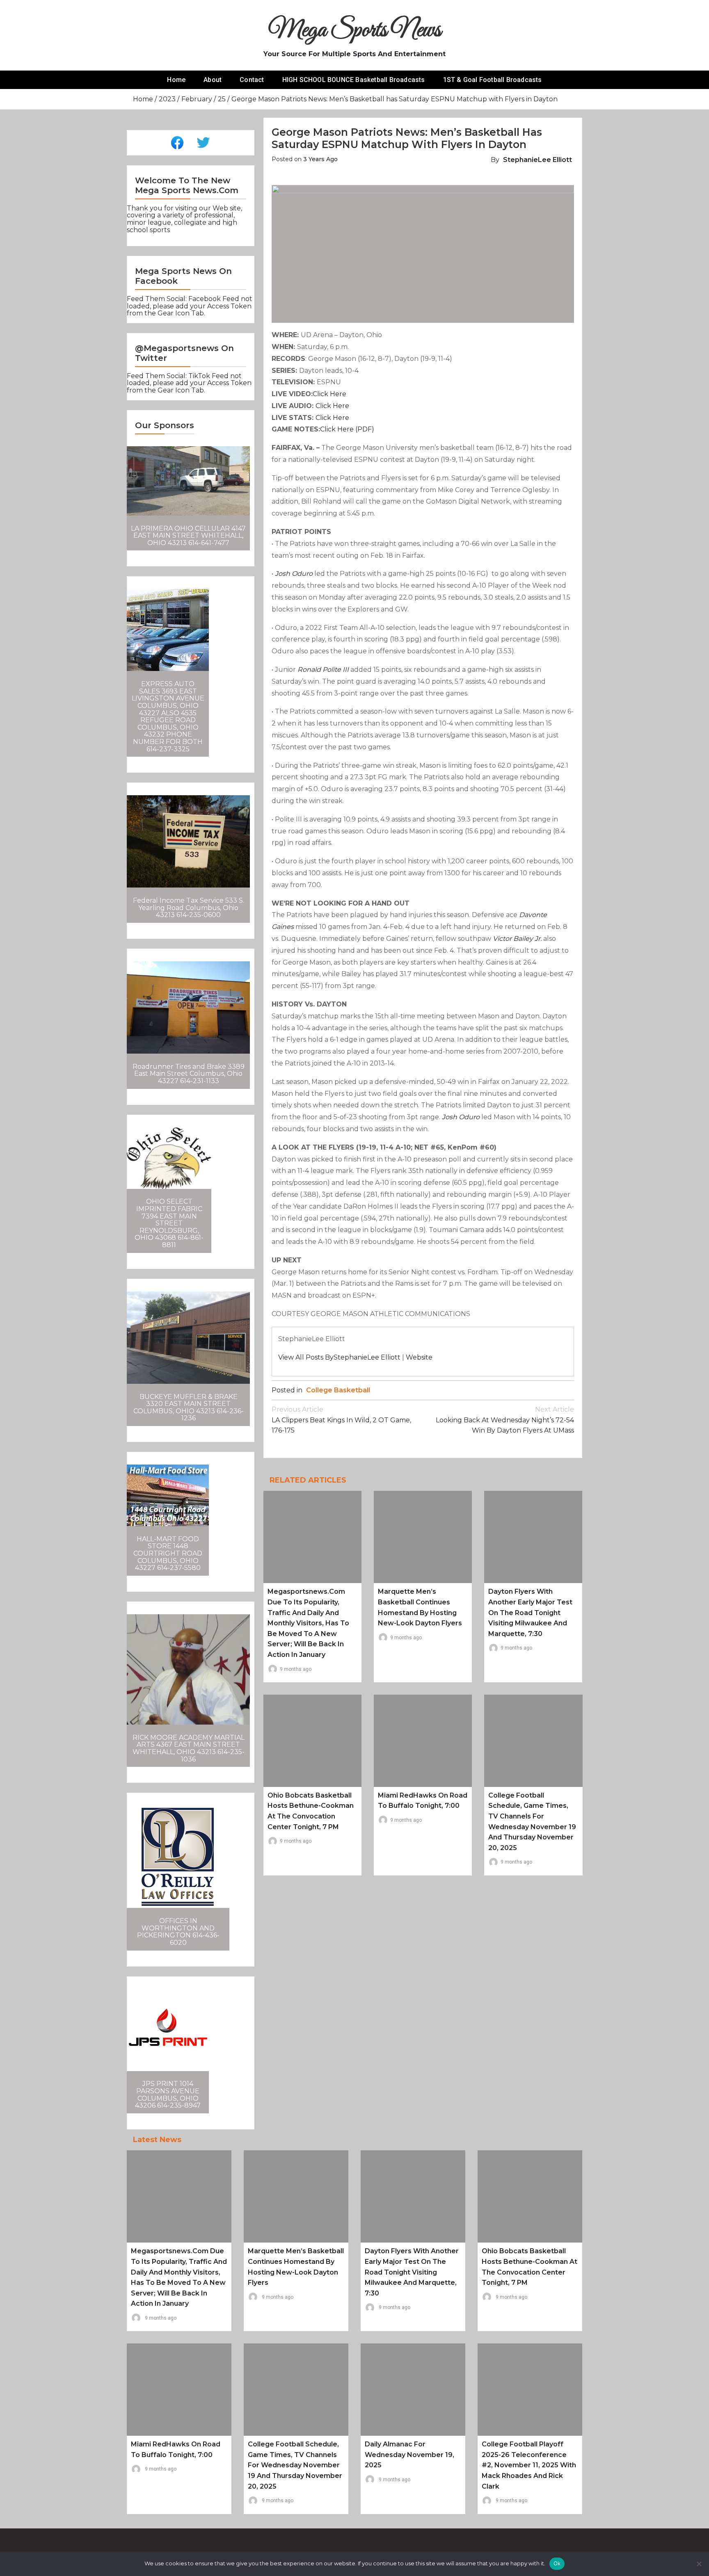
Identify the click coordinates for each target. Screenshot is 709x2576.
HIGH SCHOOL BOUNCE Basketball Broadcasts (354, 80)
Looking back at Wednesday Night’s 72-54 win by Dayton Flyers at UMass (505, 1420)
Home (176, 80)
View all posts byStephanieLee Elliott (339, 1357)
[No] (699, 2564)
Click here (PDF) (347, 429)
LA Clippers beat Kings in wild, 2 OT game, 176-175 (341, 1420)
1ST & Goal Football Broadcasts (493, 80)
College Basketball (338, 1390)
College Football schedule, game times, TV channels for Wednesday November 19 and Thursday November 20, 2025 (295, 2465)
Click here (329, 394)
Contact (252, 80)
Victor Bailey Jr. (517, 939)
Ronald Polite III (323, 670)
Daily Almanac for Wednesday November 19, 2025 (409, 2455)
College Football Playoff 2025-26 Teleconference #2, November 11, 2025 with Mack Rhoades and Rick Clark (529, 2465)
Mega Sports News (355, 31)
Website (419, 1357)
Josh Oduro (294, 574)
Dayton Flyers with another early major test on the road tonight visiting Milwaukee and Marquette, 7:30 (530, 1612)
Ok (557, 2563)
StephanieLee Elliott (537, 160)
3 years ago (320, 159)
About (213, 80)
